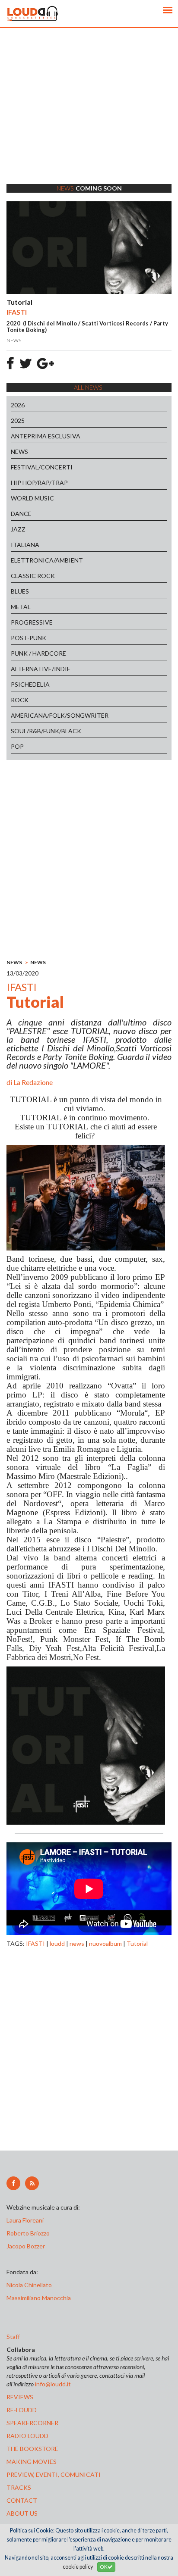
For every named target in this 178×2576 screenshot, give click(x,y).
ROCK (20, 700)
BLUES (20, 591)
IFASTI (35, 1943)
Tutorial (137, 1943)
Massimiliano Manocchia (39, 2298)
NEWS (19, 452)
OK (104, 2567)
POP (17, 746)
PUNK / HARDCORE (38, 653)
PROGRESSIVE (32, 622)
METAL (21, 607)
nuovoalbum (105, 1943)
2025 (18, 420)
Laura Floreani (26, 2220)
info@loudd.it (53, 2384)
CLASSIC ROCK (33, 576)
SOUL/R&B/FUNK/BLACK (46, 731)
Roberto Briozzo (28, 2233)
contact (22, 2500)
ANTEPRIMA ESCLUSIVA (46, 436)
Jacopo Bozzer (26, 2246)
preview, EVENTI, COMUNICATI (54, 2474)
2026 (18, 405)
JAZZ (18, 529)
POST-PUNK (29, 638)
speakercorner (32, 2423)
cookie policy (78, 2567)
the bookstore (32, 2449)
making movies (32, 2462)
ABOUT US (22, 2513)
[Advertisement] (89, 117)
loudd (57, 1943)
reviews (20, 2397)
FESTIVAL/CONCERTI (42, 467)
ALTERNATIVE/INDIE (41, 669)
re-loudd (22, 2410)
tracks (19, 2487)
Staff (13, 2337)
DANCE (21, 514)
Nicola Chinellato (29, 2285)
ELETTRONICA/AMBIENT (47, 560)
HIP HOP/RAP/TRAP (39, 483)
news (77, 1943)
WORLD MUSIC (32, 498)
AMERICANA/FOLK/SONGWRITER (60, 715)
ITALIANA (25, 545)
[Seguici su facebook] (13, 2183)
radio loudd (27, 2436)
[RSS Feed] (32, 2183)
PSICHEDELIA (30, 684)
